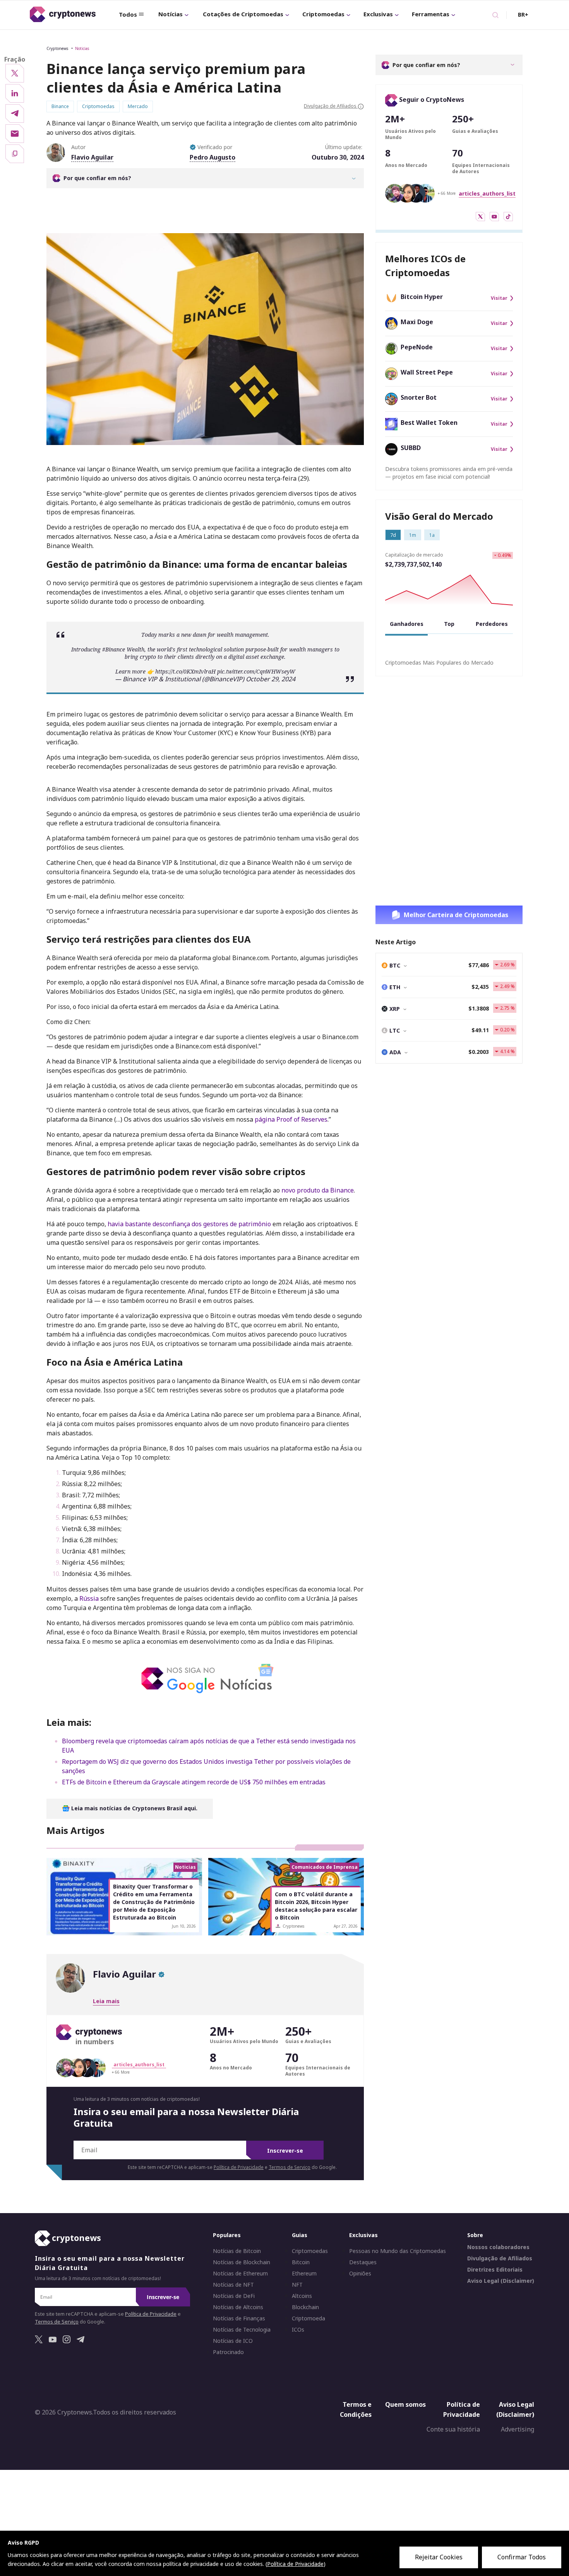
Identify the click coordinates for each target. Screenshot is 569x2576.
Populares (227, 2235)
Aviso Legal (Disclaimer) (501, 2281)
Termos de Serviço (290, 2167)
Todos (128, 14)
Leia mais (106, 2001)
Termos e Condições (356, 2409)
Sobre (475, 2235)
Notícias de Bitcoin (237, 2251)
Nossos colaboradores (498, 2247)
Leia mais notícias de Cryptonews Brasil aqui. (134, 1808)
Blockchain (305, 2307)
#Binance (114, 649)
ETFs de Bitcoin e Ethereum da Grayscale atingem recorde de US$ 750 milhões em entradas (194, 1782)
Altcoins (302, 2296)
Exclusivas (378, 14)
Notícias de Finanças (239, 2318)
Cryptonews (57, 48)
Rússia (90, 1598)
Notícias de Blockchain (242, 2262)
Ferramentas (431, 14)
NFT (297, 2285)
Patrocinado (228, 2352)
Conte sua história (453, 2429)
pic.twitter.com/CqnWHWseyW (256, 671)
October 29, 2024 (271, 679)
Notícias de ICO (233, 2341)
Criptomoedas (323, 14)
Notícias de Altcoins (238, 2307)
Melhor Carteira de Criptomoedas (456, 915)
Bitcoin (301, 2262)
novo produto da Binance (318, 1190)
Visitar (499, 298)
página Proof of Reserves (291, 1119)
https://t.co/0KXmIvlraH (185, 671)
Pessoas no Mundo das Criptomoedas (398, 2251)
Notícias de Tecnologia (242, 2330)
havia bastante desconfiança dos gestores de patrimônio (189, 1224)
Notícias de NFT (233, 2285)
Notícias (171, 14)
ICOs (298, 2330)
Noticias (82, 48)
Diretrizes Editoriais (495, 2270)
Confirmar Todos (522, 2557)
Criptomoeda (308, 2318)
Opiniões (360, 2274)
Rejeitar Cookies (439, 2557)
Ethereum (304, 2274)
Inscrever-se (285, 2151)
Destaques (363, 2262)
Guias (300, 2235)
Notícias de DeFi (234, 2296)
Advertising (518, 2429)
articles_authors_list (487, 193)
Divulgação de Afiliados (500, 2258)
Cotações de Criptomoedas (243, 14)
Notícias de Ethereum (240, 2274)
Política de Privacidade (239, 2167)
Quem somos (405, 2404)
